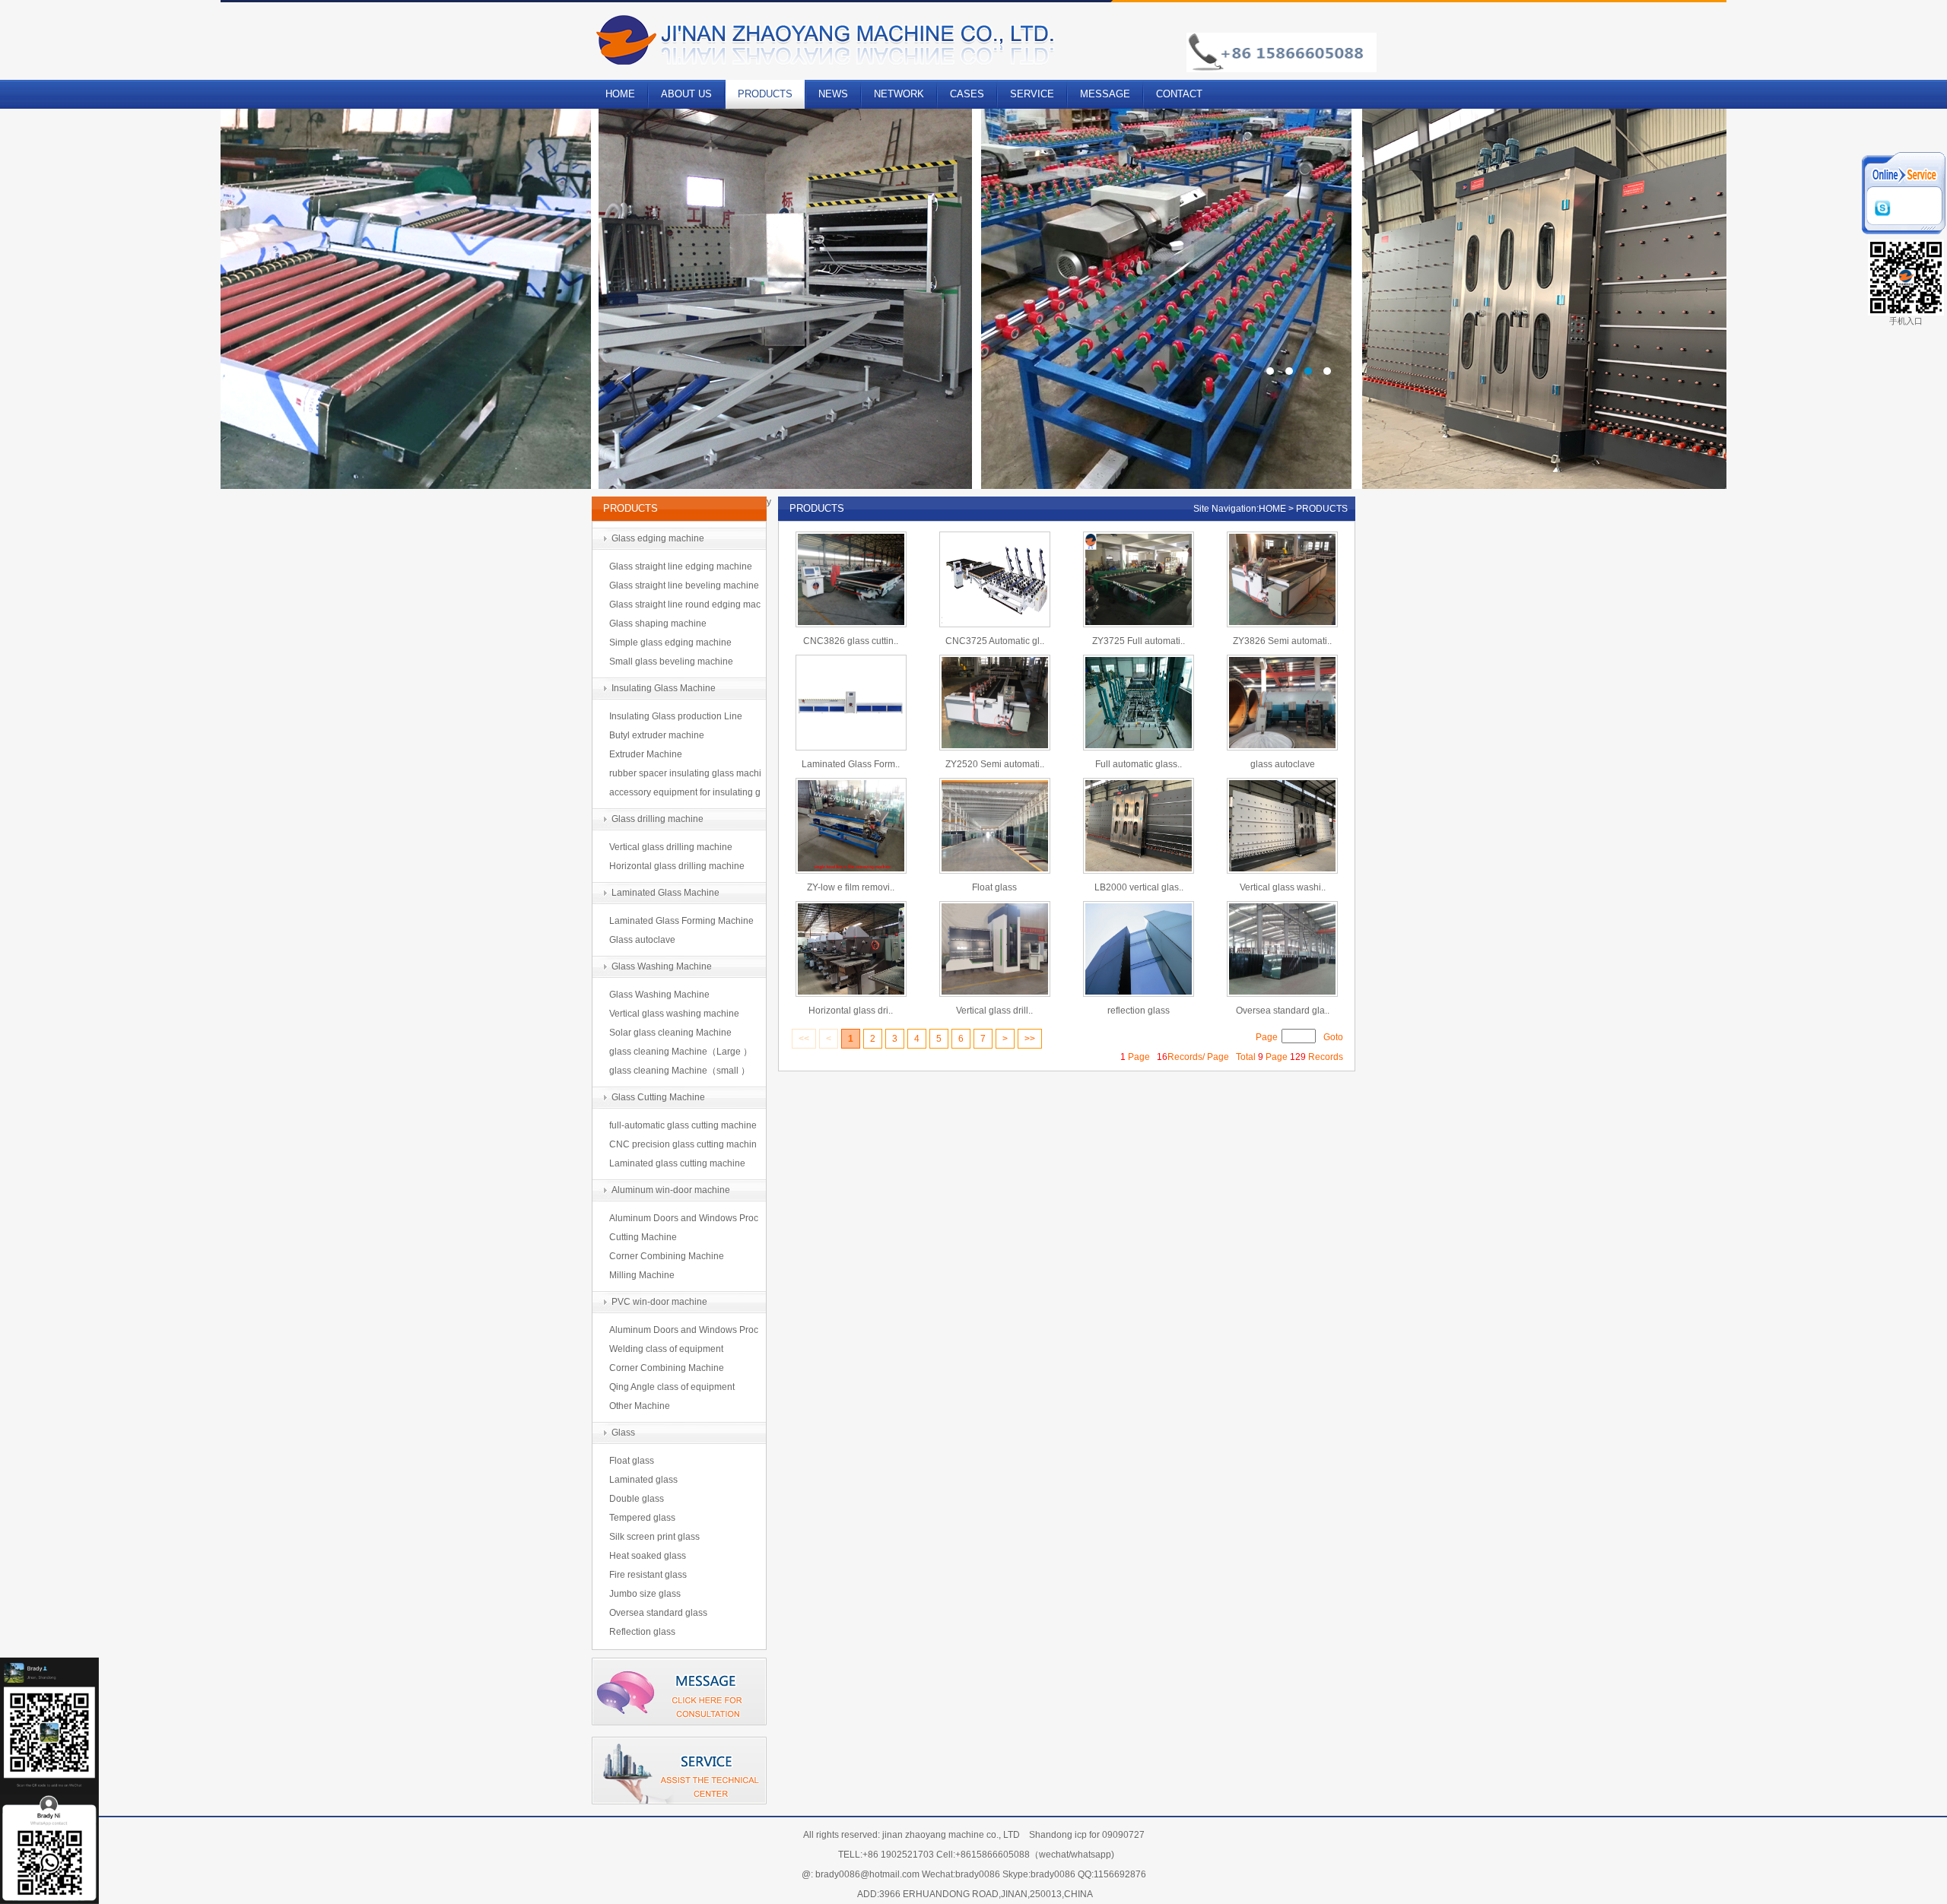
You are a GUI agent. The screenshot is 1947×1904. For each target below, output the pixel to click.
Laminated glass (643, 1480)
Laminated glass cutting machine (677, 1163)
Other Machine (640, 1406)
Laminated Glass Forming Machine (681, 921)
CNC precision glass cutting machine (683, 1147)
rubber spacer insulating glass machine (685, 776)
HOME (620, 94)
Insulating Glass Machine (664, 688)
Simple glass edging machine (670, 643)
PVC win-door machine (659, 1302)
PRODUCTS (765, 94)
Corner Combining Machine (667, 1256)
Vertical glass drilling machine (671, 847)
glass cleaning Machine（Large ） (681, 1052)
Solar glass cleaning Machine (670, 1033)
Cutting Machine (643, 1237)
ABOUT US (686, 94)
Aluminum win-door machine (671, 1190)
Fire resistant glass (648, 1575)
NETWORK (899, 94)
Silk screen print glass (654, 1537)
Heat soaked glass (648, 1556)
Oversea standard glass (658, 1613)
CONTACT (1179, 94)
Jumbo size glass (645, 1594)
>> (1030, 1039)
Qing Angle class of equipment (672, 1387)
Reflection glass (642, 1632)
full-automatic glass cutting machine (683, 1125)
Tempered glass (642, 1518)
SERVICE (1032, 94)
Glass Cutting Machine (658, 1097)
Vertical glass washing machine (674, 1014)
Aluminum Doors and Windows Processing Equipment (684, 1220)
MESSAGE (1105, 94)
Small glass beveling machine (671, 662)
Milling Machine (642, 1275)
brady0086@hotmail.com (867, 1874)
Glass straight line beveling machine (684, 585)
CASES (967, 94)
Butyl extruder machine (657, 735)
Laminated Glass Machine (665, 893)
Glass (623, 1433)
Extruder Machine (646, 754)
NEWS (833, 94)
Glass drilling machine (657, 819)
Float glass (632, 1461)
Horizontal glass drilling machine (677, 866)
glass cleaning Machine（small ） (680, 1071)
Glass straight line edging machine (681, 566)
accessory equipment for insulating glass (685, 795)
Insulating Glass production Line (676, 716)
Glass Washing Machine (662, 966)
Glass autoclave (642, 940)
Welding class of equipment (666, 1349)
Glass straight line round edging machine (685, 607)
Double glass (637, 1499)
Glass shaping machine (658, 624)
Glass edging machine (658, 538)
